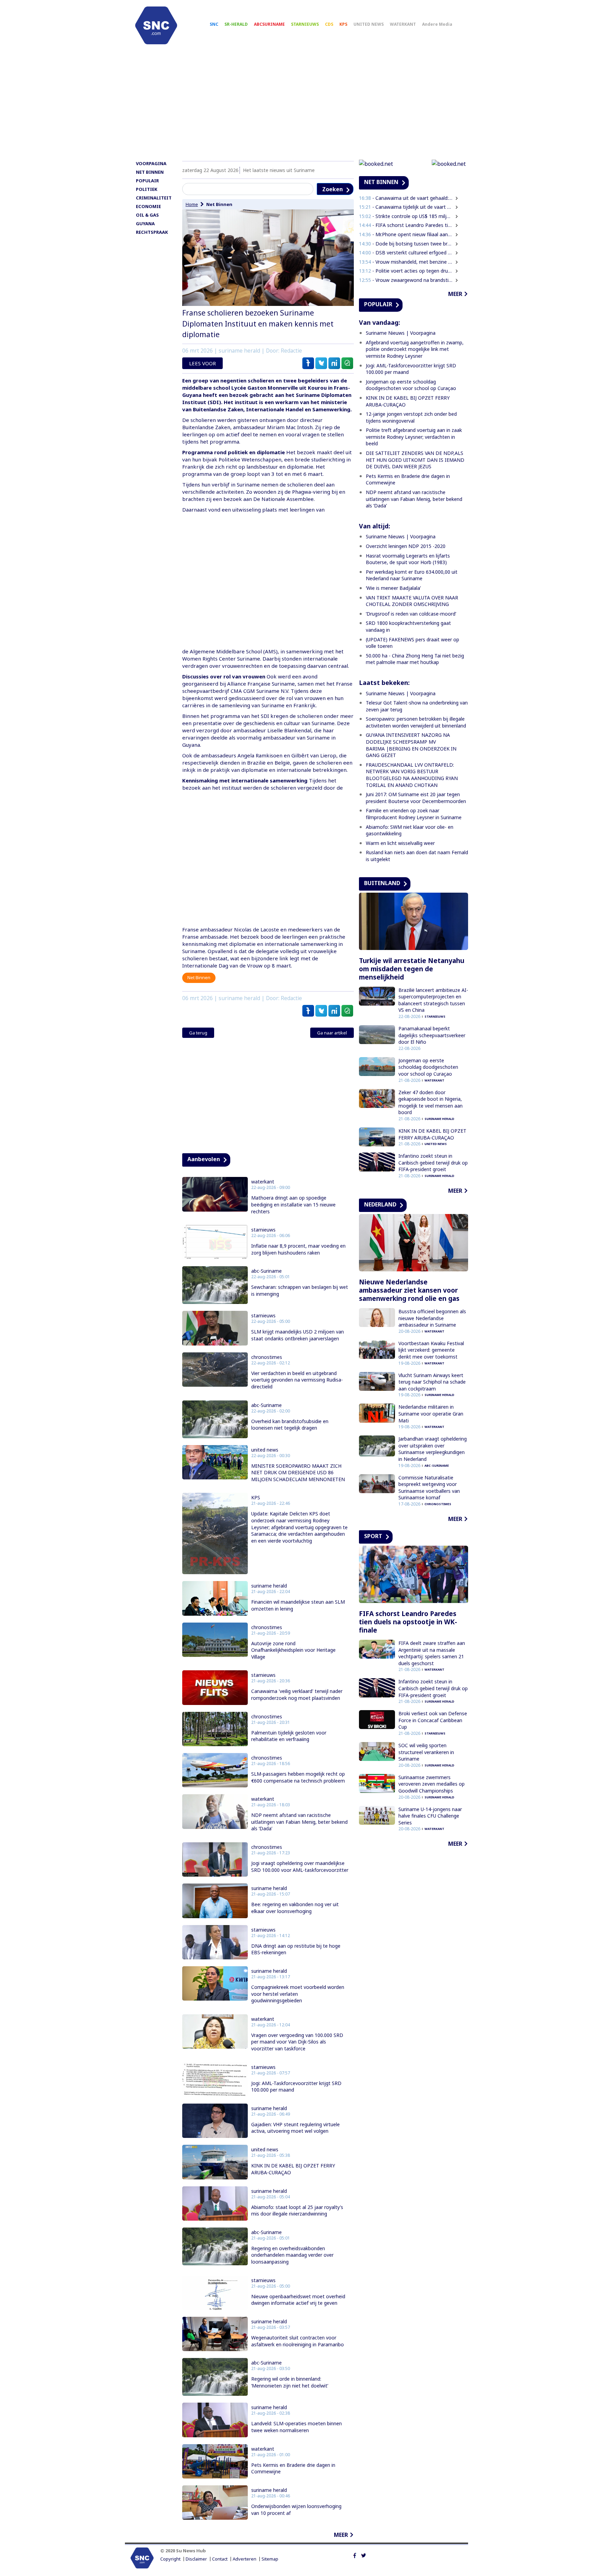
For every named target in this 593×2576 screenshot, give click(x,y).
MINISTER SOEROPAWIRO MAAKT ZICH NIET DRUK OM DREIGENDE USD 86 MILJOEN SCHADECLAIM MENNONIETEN (298, 1473)
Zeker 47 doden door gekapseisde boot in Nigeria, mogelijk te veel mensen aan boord (431, 1102)
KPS (343, 24)
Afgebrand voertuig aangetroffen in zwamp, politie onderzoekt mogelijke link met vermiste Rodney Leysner (415, 349)
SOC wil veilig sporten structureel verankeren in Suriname (426, 1752)
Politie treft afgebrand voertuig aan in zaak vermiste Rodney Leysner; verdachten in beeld (414, 437)
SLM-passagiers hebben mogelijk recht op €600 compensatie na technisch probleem (298, 1777)
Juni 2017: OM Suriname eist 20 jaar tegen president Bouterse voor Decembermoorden (416, 798)
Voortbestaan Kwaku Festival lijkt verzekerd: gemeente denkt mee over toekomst (431, 1350)
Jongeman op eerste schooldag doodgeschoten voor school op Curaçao (411, 385)
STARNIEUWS (305, 24)
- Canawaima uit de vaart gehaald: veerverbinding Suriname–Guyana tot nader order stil (406, 198)
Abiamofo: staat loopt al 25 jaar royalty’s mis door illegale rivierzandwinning (297, 2211)
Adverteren (245, 2559)
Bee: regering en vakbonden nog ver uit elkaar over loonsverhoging (295, 1908)
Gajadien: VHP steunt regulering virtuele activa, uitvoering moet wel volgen (295, 2128)
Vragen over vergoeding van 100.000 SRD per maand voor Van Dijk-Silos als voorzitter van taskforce (297, 2042)
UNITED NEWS (369, 24)
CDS (329, 24)
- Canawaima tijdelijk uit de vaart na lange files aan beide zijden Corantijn (406, 207)
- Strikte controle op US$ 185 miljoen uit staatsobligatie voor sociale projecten (406, 216)
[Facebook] (355, 2555)
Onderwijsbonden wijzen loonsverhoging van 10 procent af (296, 2510)
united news (265, 1450)
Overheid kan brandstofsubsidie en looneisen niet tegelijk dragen (290, 1425)
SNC (214, 24)
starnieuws (263, 1230)
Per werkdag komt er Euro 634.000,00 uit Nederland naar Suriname (412, 575)
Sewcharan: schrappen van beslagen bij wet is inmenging (300, 1290)
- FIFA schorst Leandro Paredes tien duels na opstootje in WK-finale (406, 225)
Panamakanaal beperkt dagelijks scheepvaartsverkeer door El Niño (432, 1035)
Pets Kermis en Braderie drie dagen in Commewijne (293, 2468)
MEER (341, 2535)
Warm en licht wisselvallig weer (400, 843)
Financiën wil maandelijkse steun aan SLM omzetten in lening (298, 1605)
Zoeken (333, 189)
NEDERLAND (380, 1204)
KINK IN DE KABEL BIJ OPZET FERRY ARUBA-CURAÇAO (293, 2169)
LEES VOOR (202, 363)
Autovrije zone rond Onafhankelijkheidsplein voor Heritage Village (293, 1650)
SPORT (373, 1536)
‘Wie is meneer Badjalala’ (393, 588)
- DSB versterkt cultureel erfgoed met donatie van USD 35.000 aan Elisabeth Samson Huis (406, 253)
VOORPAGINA (151, 163)
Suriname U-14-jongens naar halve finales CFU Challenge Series (430, 1816)
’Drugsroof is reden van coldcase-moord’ (411, 614)
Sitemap (270, 2559)
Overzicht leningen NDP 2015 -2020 (406, 546)
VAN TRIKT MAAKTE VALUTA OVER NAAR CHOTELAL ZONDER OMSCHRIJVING (412, 601)
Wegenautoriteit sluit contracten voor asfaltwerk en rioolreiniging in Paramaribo (298, 2341)
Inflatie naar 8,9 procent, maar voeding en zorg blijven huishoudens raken (298, 1249)
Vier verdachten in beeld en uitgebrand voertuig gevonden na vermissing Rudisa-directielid (297, 1380)
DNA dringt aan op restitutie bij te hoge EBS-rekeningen (296, 1949)
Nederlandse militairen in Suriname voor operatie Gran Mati (431, 1413)
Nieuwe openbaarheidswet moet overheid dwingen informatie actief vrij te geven (298, 2300)
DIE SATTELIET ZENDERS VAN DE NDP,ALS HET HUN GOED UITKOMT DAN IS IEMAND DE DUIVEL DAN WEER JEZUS (415, 460)
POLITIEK (147, 189)
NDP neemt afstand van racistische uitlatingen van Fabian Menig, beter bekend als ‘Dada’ (299, 1822)
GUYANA (145, 224)
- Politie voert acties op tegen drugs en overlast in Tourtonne (406, 271)
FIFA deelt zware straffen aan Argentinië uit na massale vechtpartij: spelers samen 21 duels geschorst (432, 1653)
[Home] (156, 25)
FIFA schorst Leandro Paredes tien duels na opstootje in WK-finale (408, 1622)
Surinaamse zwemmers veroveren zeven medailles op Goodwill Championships (432, 1784)
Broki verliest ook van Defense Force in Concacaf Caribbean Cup (433, 1720)
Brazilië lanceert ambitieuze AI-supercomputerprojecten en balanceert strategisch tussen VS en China (433, 1000)
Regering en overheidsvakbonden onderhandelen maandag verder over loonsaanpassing (292, 2255)
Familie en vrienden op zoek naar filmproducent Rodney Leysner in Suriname (414, 814)
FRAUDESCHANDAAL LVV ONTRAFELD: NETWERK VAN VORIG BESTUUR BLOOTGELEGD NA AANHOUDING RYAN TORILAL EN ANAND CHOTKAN (412, 775)
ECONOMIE (148, 206)
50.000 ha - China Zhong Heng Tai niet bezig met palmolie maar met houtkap (415, 659)
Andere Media (437, 24)
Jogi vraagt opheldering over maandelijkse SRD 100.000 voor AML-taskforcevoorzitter (300, 1867)
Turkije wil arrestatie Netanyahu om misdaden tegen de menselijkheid (412, 969)
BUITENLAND (382, 883)
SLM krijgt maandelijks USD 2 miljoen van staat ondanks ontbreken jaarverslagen (298, 1335)
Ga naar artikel (332, 1033)
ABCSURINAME (269, 24)
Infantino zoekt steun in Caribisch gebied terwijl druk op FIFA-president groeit (433, 1163)
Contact (220, 2559)
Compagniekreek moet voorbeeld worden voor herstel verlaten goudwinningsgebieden (298, 1994)
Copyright (170, 2559)
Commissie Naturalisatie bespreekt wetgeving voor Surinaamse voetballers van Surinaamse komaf (429, 1488)
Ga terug (198, 1033)
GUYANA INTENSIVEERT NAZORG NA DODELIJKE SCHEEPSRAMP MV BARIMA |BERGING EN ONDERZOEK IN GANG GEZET (411, 745)
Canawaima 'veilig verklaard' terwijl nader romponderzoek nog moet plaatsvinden (297, 1695)
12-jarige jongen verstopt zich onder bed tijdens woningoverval (411, 417)
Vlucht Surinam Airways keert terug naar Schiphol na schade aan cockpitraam (432, 1382)
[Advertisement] (296, 105)
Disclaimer (196, 2559)
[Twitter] (364, 2555)
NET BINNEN (150, 172)
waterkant (263, 1182)
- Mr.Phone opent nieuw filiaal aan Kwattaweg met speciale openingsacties (406, 234)
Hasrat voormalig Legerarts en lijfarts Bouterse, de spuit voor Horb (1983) (408, 559)
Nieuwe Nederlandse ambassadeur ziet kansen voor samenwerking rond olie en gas (409, 1290)
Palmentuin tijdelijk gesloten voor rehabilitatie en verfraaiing (289, 1736)
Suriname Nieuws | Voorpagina (401, 333)
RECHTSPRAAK (152, 232)
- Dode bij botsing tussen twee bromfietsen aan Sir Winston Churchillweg (406, 244)
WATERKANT (403, 24)
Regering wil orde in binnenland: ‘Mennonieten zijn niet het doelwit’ (290, 2382)
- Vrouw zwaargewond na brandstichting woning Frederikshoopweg (406, 280)
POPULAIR (147, 181)
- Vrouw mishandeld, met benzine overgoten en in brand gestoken (406, 262)
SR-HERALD (236, 24)
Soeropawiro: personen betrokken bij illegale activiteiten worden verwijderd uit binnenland (416, 722)
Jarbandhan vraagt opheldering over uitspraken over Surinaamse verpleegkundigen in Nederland (433, 1449)
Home (192, 204)
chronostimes (267, 1357)
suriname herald (269, 1586)
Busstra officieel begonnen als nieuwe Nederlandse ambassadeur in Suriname (432, 1318)
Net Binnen (219, 204)
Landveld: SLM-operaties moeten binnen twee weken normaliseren (296, 2427)
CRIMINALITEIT (154, 198)
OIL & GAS (147, 215)
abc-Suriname (266, 1271)
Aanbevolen (204, 1159)
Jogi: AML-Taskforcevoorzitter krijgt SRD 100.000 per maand (296, 2087)
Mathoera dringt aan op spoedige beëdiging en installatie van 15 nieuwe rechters (293, 1204)
